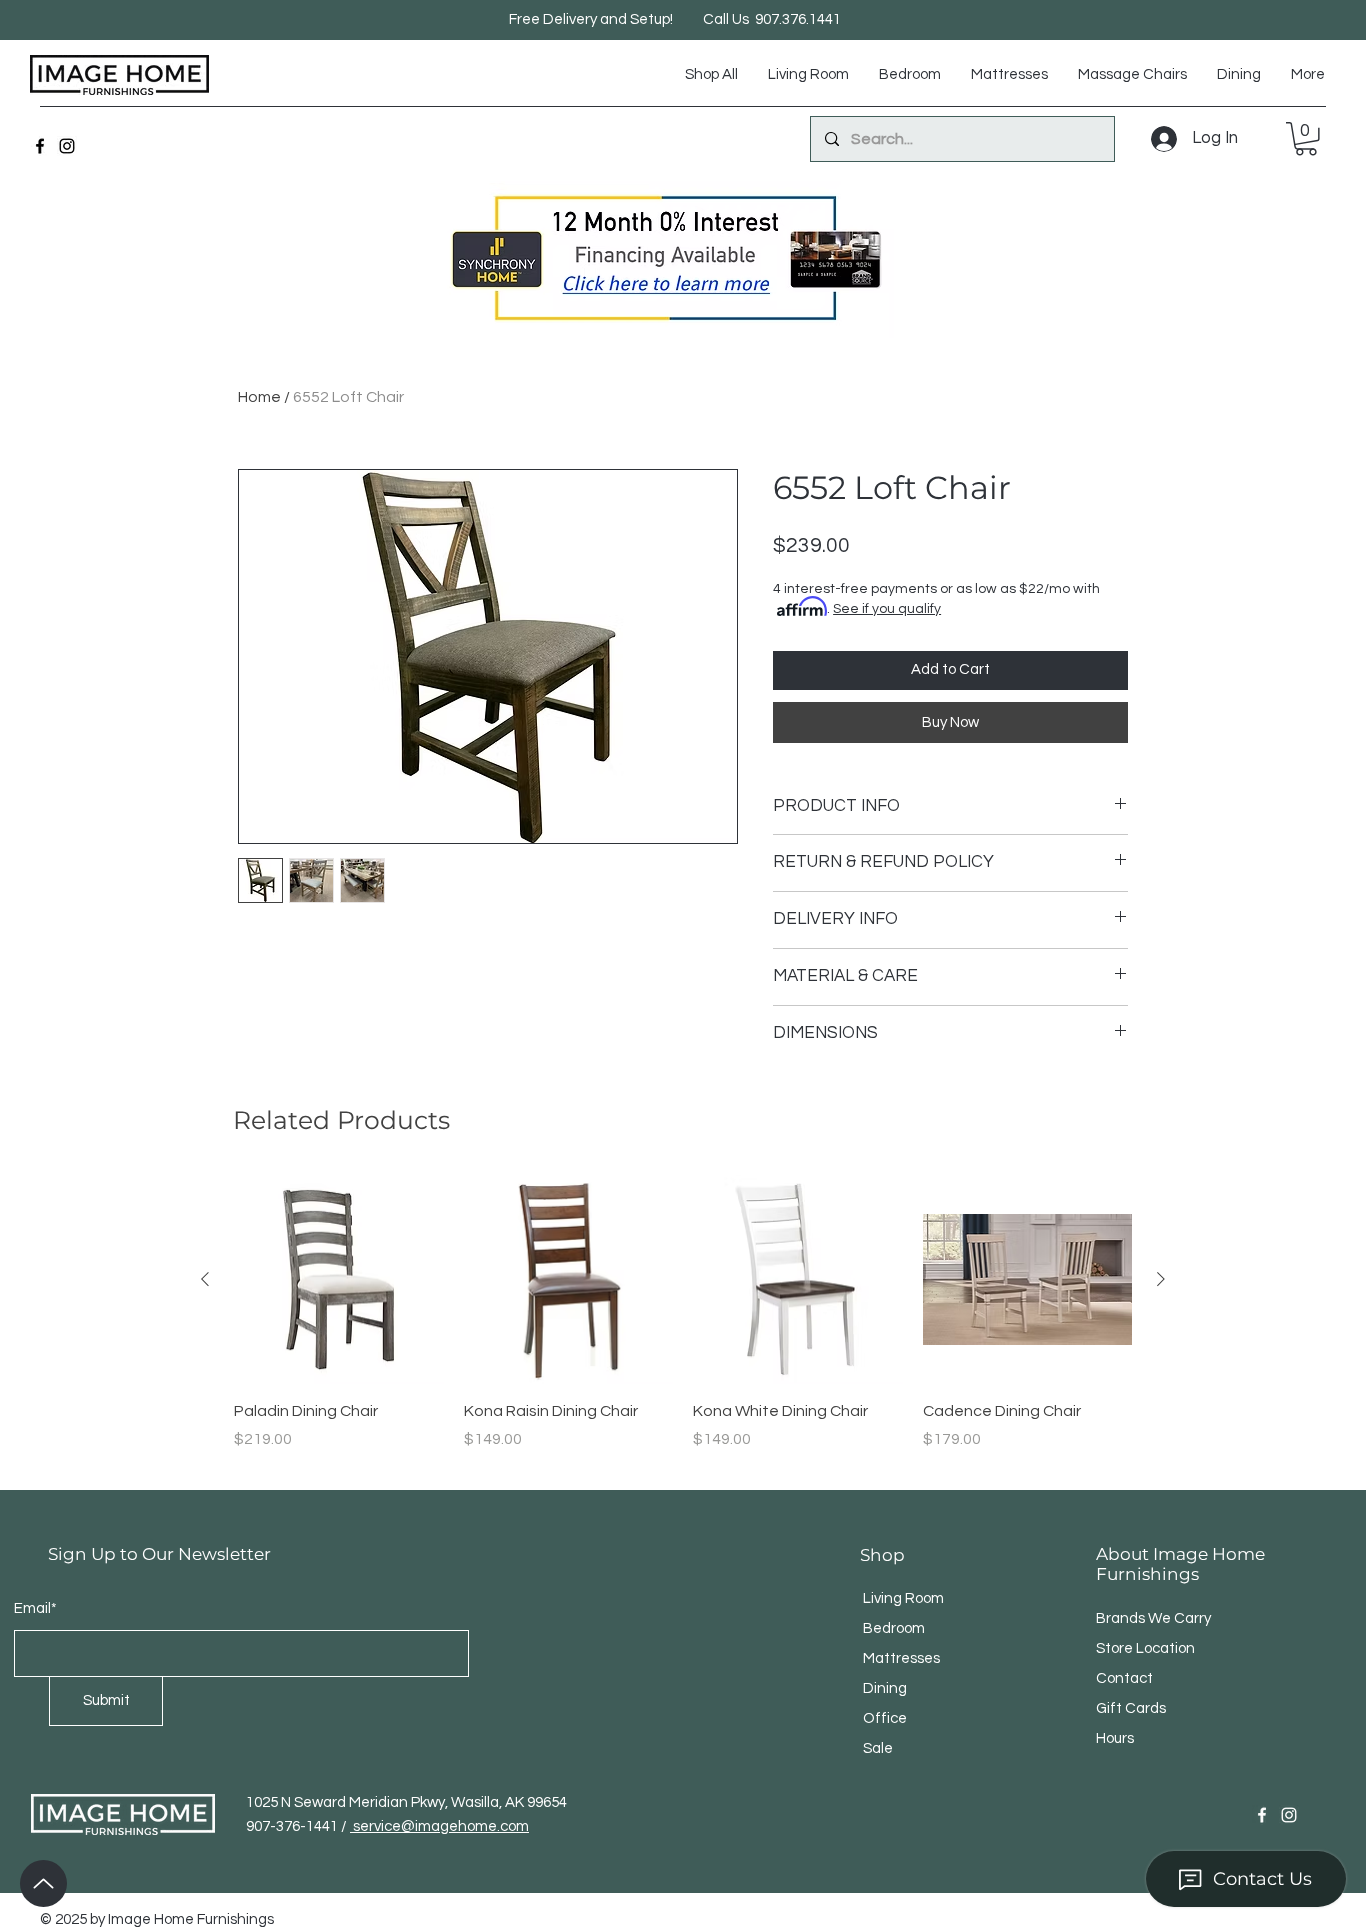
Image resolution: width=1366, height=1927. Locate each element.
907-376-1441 (293, 1826)
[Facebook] (40, 146)
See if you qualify (887, 609)
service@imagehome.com (439, 1826)
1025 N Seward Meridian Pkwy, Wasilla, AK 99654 (406, 1802)
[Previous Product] (205, 1279)
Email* (35, 1608)
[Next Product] (1161, 1279)
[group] (683, 1324)
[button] (1306, 139)
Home (259, 397)
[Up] (43, 1883)
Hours (1115, 1738)
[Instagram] (67, 146)
